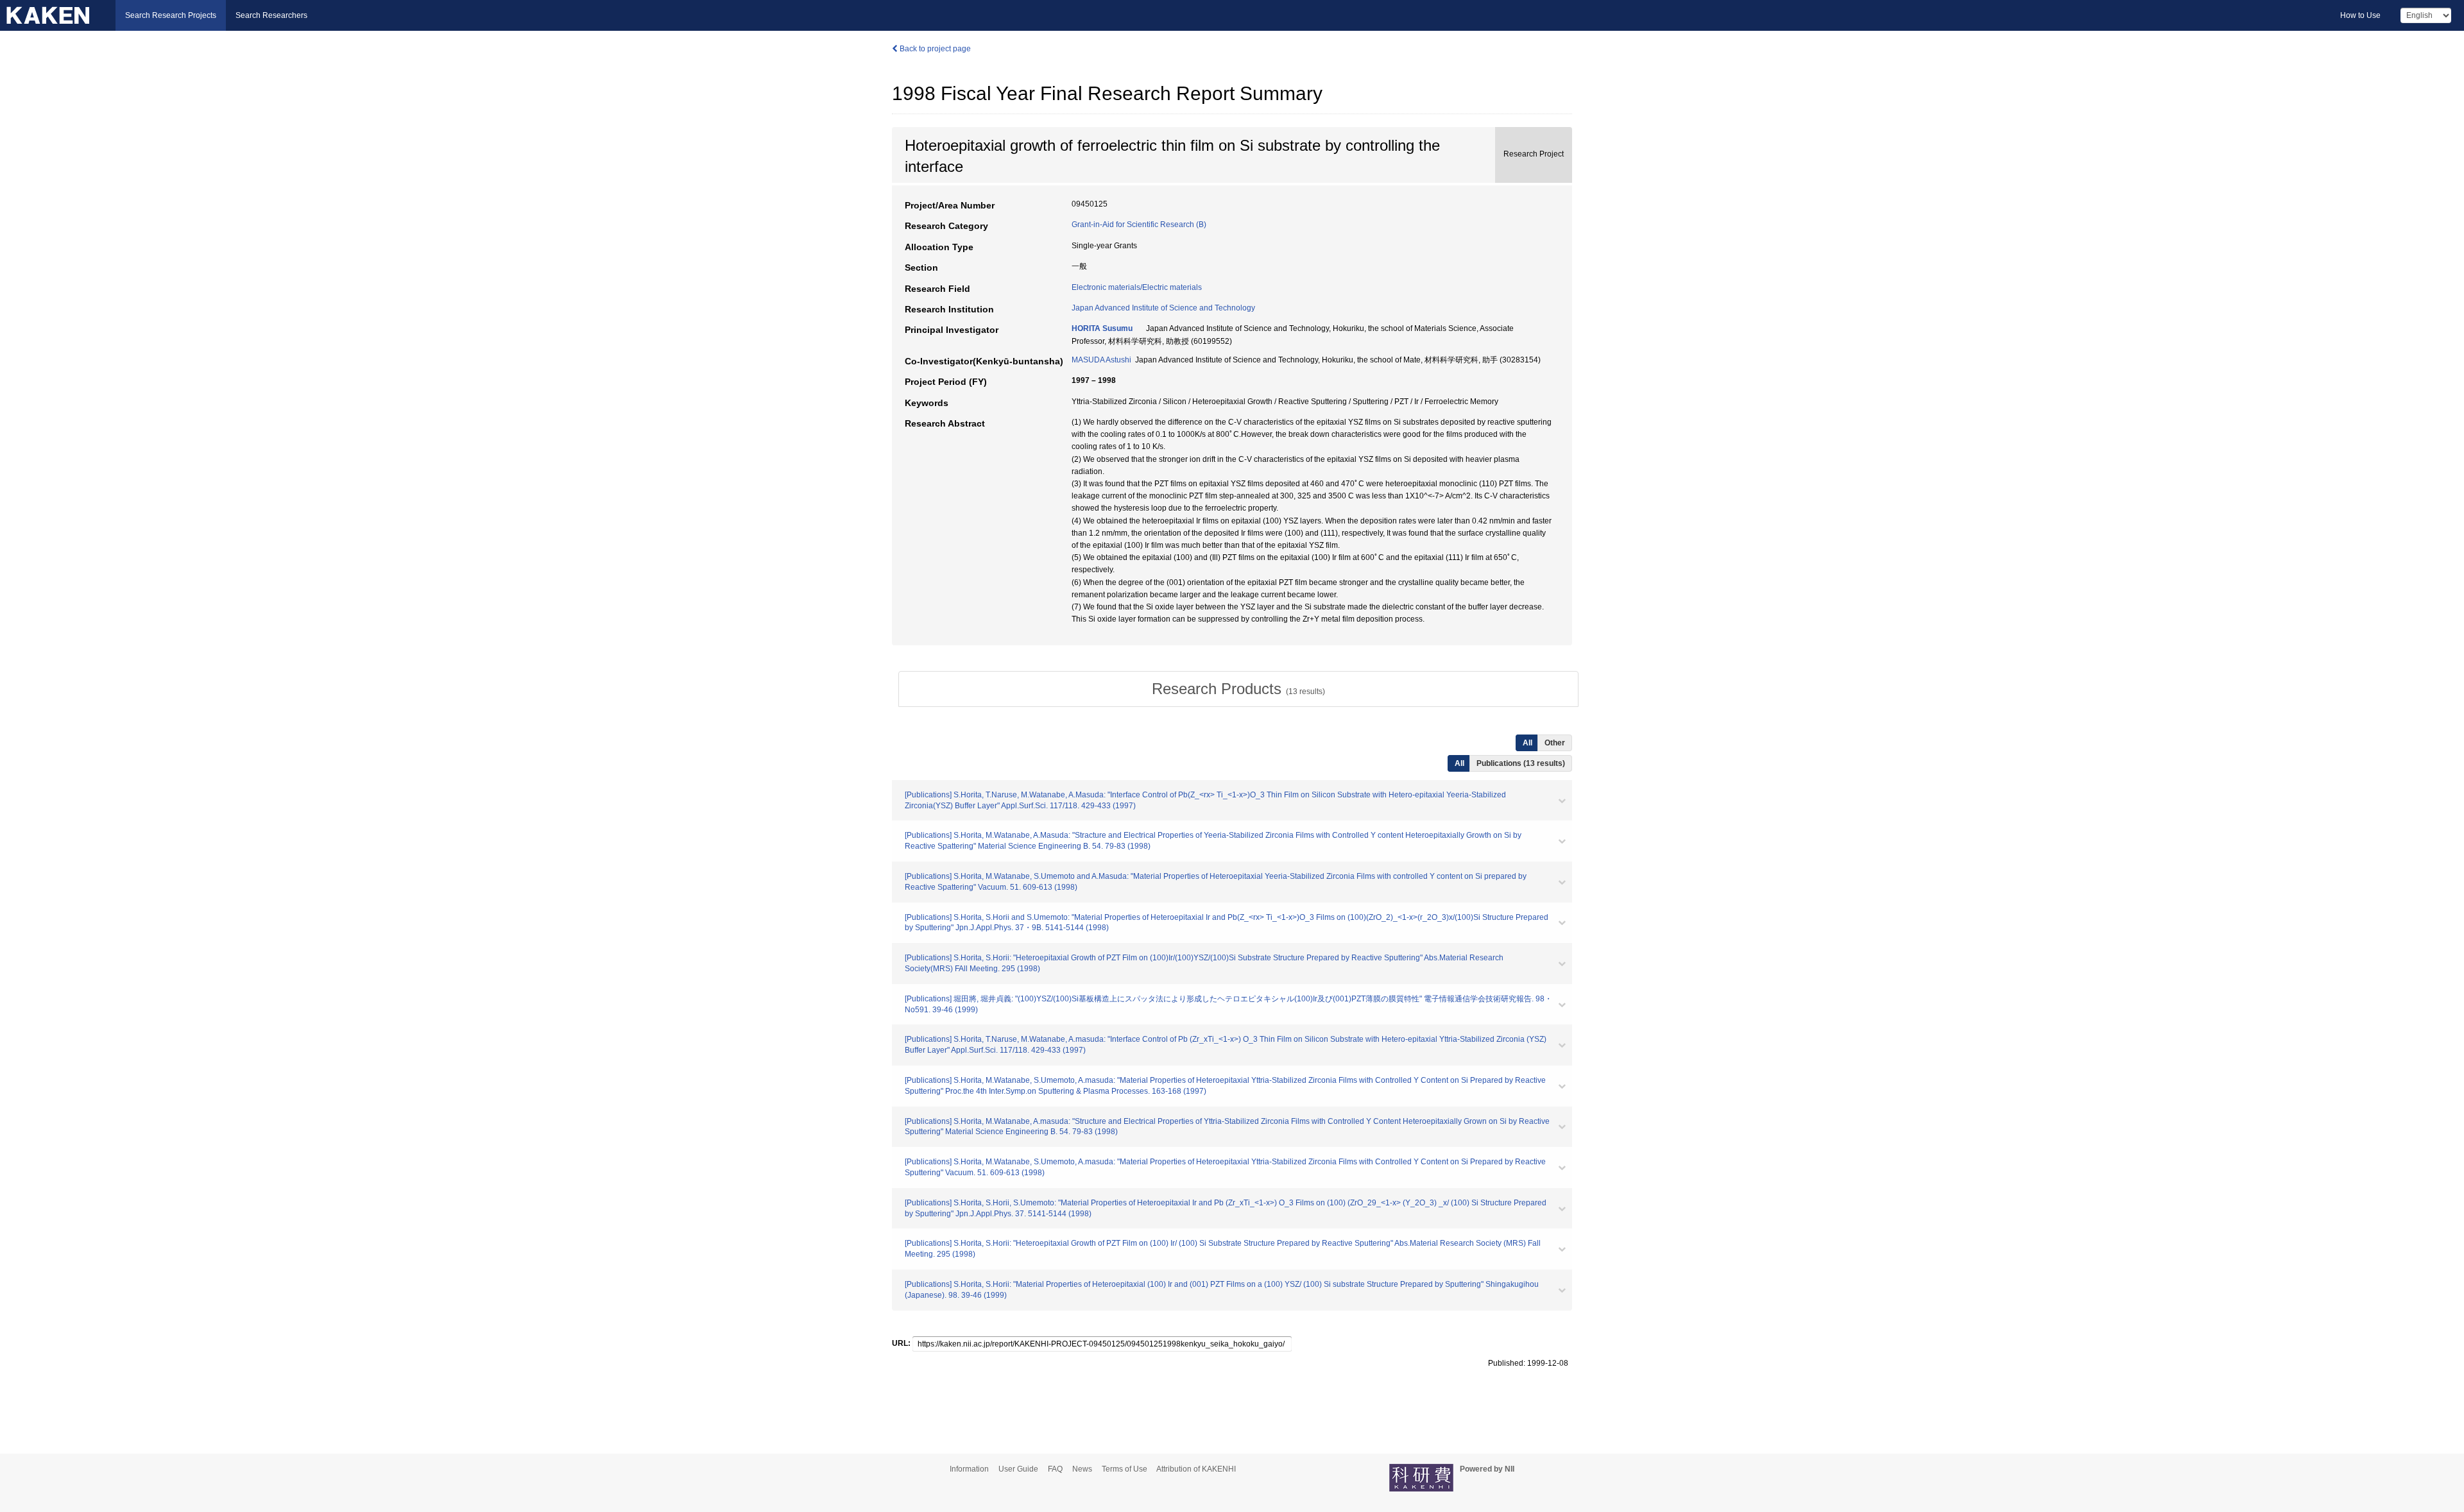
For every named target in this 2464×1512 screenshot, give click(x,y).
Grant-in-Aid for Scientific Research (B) (1139, 225)
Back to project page (934, 49)
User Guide (1018, 1469)
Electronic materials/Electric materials (1137, 287)
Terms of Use (1125, 1469)
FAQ (1055, 1469)
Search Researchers (271, 15)
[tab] (1238, 689)
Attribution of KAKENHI (1196, 1469)
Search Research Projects (171, 15)
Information (969, 1469)
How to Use (2360, 15)
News (1082, 1469)
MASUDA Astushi (1101, 360)
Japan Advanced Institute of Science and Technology (1163, 308)
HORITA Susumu (1102, 328)
